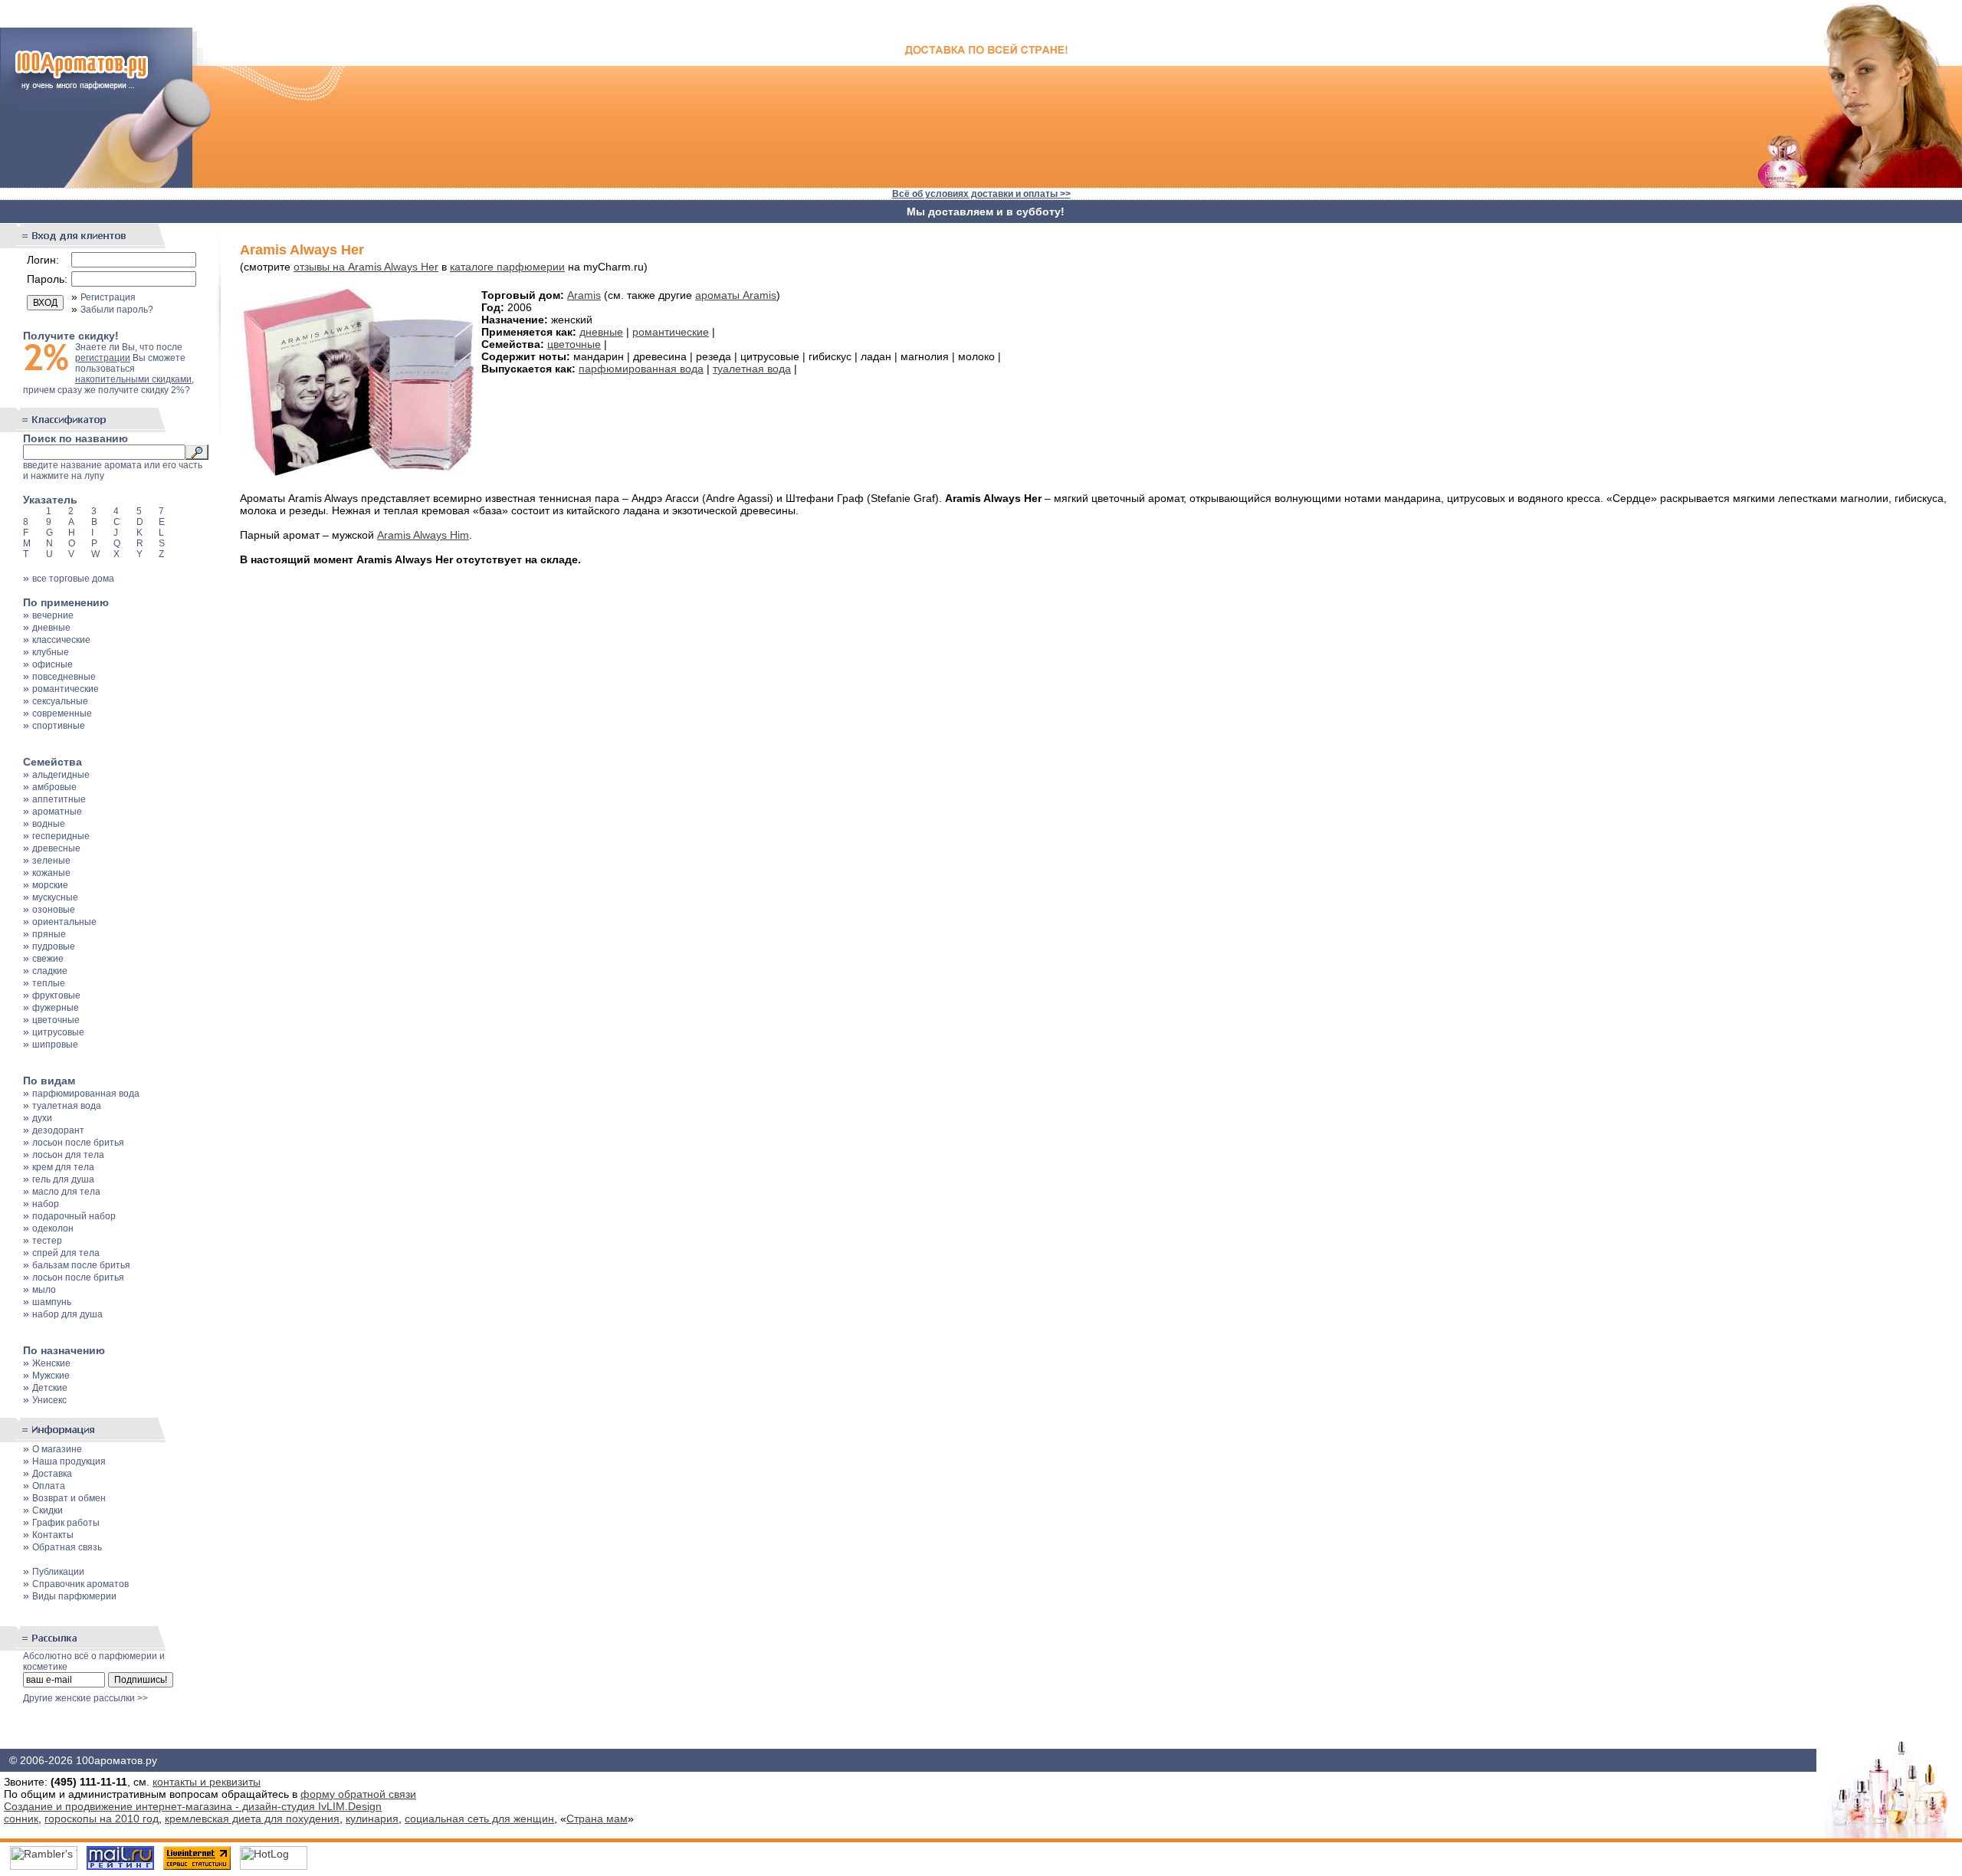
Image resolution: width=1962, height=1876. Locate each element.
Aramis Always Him (423, 535)
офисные (52, 664)
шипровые (55, 1045)
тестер (47, 1241)
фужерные (56, 1008)
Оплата (49, 1486)
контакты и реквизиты (207, 1782)
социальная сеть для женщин (479, 1819)
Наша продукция (69, 1461)
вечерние (53, 615)
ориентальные (64, 922)
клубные (51, 652)
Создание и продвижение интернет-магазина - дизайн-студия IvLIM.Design (193, 1806)
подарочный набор (74, 1216)
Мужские (51, 1376)
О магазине (57, 1449)
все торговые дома (73, 579)
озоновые (54, 910)
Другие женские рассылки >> (85, 1698)
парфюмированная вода (86, 1094)
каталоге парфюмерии (507, 267)
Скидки (48, 1510)
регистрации (103, 358)
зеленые (51, 861)
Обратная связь (67, 1547)
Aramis (584, 295)
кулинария (372, 1819)
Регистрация (108, 297)
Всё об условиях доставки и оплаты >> (981, 194)
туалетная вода (67, 1106)
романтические (66, 689)
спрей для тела (66, 1253)
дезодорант (58, 1130)
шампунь (52, 1302)
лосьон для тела (68, 1155)
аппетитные (59, 799)
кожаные (51, 873)
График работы (66, 1523)
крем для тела (63, 1167)
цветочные (56, 1020)
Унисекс (49, 1400)
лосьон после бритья (78, 1143)
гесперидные (61, 836)
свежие (48, 959)
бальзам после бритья (81, 1265)
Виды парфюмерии (74, 1596)
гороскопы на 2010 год (102, 1819)
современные (62, 713)
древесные (56, 848)
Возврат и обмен (69, 1498)
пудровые (54, 946)
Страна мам (597, 1819)
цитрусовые (58, 1032)
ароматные (57, 812)
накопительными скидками (133, 379)
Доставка (52, 1474)
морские (50, 885)
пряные (49, 934)
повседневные (64, 677)
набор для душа (67, 1314)
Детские (50, 1388)
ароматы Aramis (736, 295)
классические (61, 640)
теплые (49, 983)
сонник (21, 1819)
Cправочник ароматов (80, 1584)
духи (42, 1118)
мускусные (55, 897)
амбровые (54, 787)
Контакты (53, 1535)
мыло (44, 1290)
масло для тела (66, 1192)
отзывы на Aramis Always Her (366, 267)
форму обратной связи (358, 1794)
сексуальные (60, 701)
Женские (51, 1363)
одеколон (53, 1228)
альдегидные (61, 775)
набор (46, 1204)
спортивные (59, 726)
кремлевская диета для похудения (252, 1819)
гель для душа (63, 1179)
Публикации (58, 1572)
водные (49, 824)
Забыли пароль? (117, 310)
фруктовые (56, 995)
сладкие (50, 971)
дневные (51, 628)
